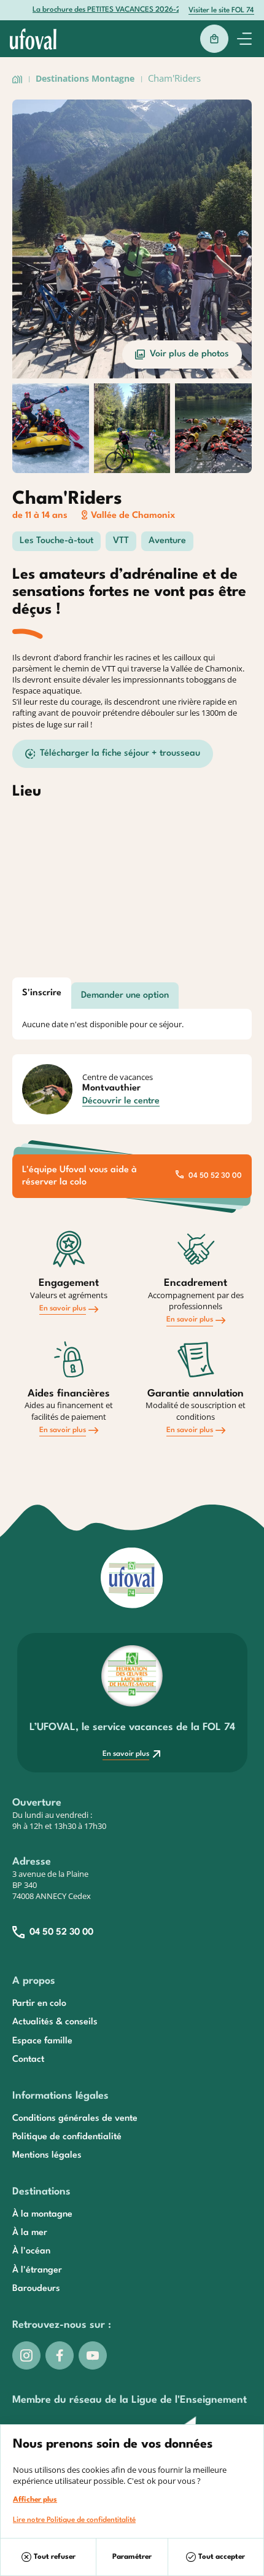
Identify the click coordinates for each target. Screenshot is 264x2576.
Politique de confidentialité (67, 2137)
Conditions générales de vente (75, 2119)
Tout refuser (55, 2557)
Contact (28, 2060)
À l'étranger (37, 2270)
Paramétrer (132, 2557)
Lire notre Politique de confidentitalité (74, 2520)
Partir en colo (39, 2004)
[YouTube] (93, 2355)
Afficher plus (35, 2500)
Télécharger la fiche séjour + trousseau (120, 754)
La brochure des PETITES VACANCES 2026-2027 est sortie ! (132, 10)
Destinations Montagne (85, 78)
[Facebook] (60, 2355)
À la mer (30, 2233)
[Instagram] (26, 2355)
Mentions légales (47, 2155)
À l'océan (31, 2251)
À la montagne (42, 2214)
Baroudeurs (36, 2289)
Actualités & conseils (55, 2022)
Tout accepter (222, 2557)
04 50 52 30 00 (215, 1176)
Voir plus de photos (189, 354)
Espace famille (42, 2041)
